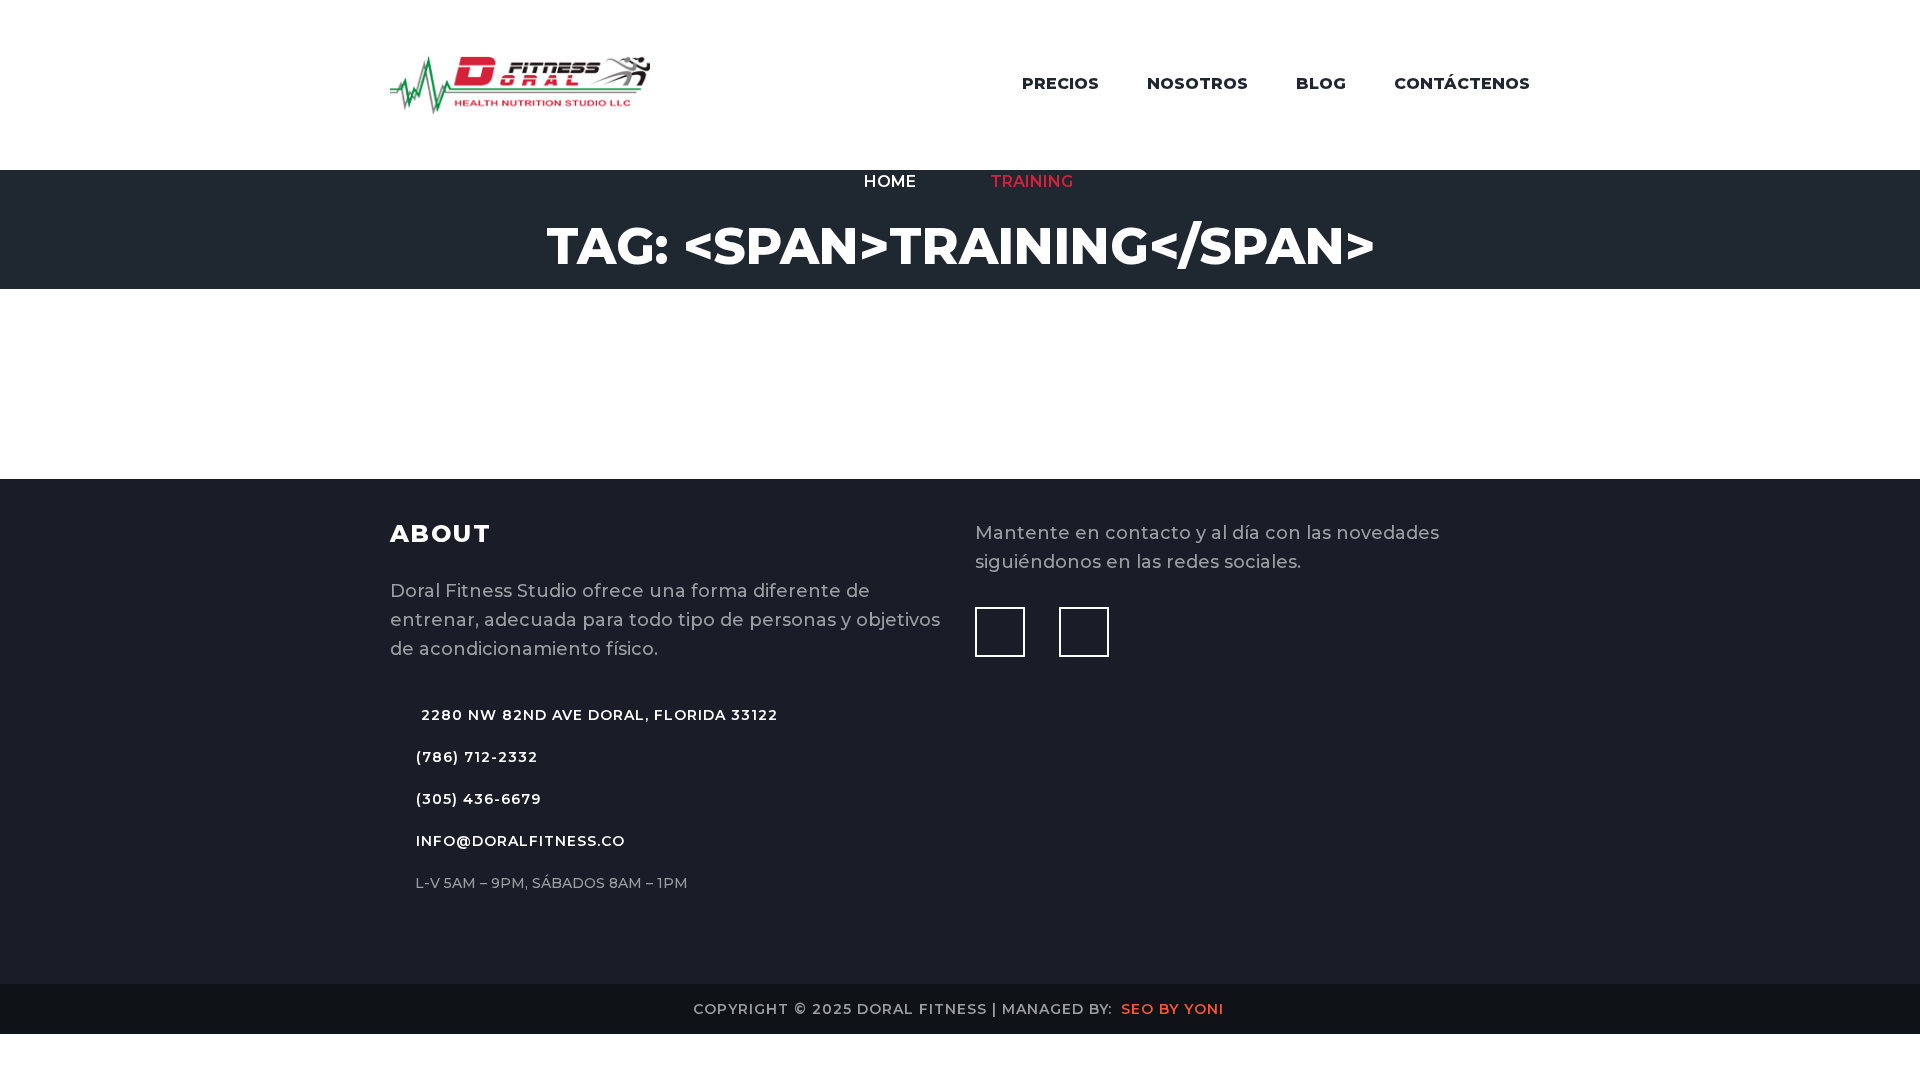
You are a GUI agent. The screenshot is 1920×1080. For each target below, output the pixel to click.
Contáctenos (1462, 83)
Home (888, 181)
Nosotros (1197, 83)
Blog (1321, 83)
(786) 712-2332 (477, 757)
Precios (1060, 83)
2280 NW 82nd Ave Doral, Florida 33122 (597, 715)
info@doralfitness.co (520, 841)
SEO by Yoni (1172, 1009)
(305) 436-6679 (478, 799)
